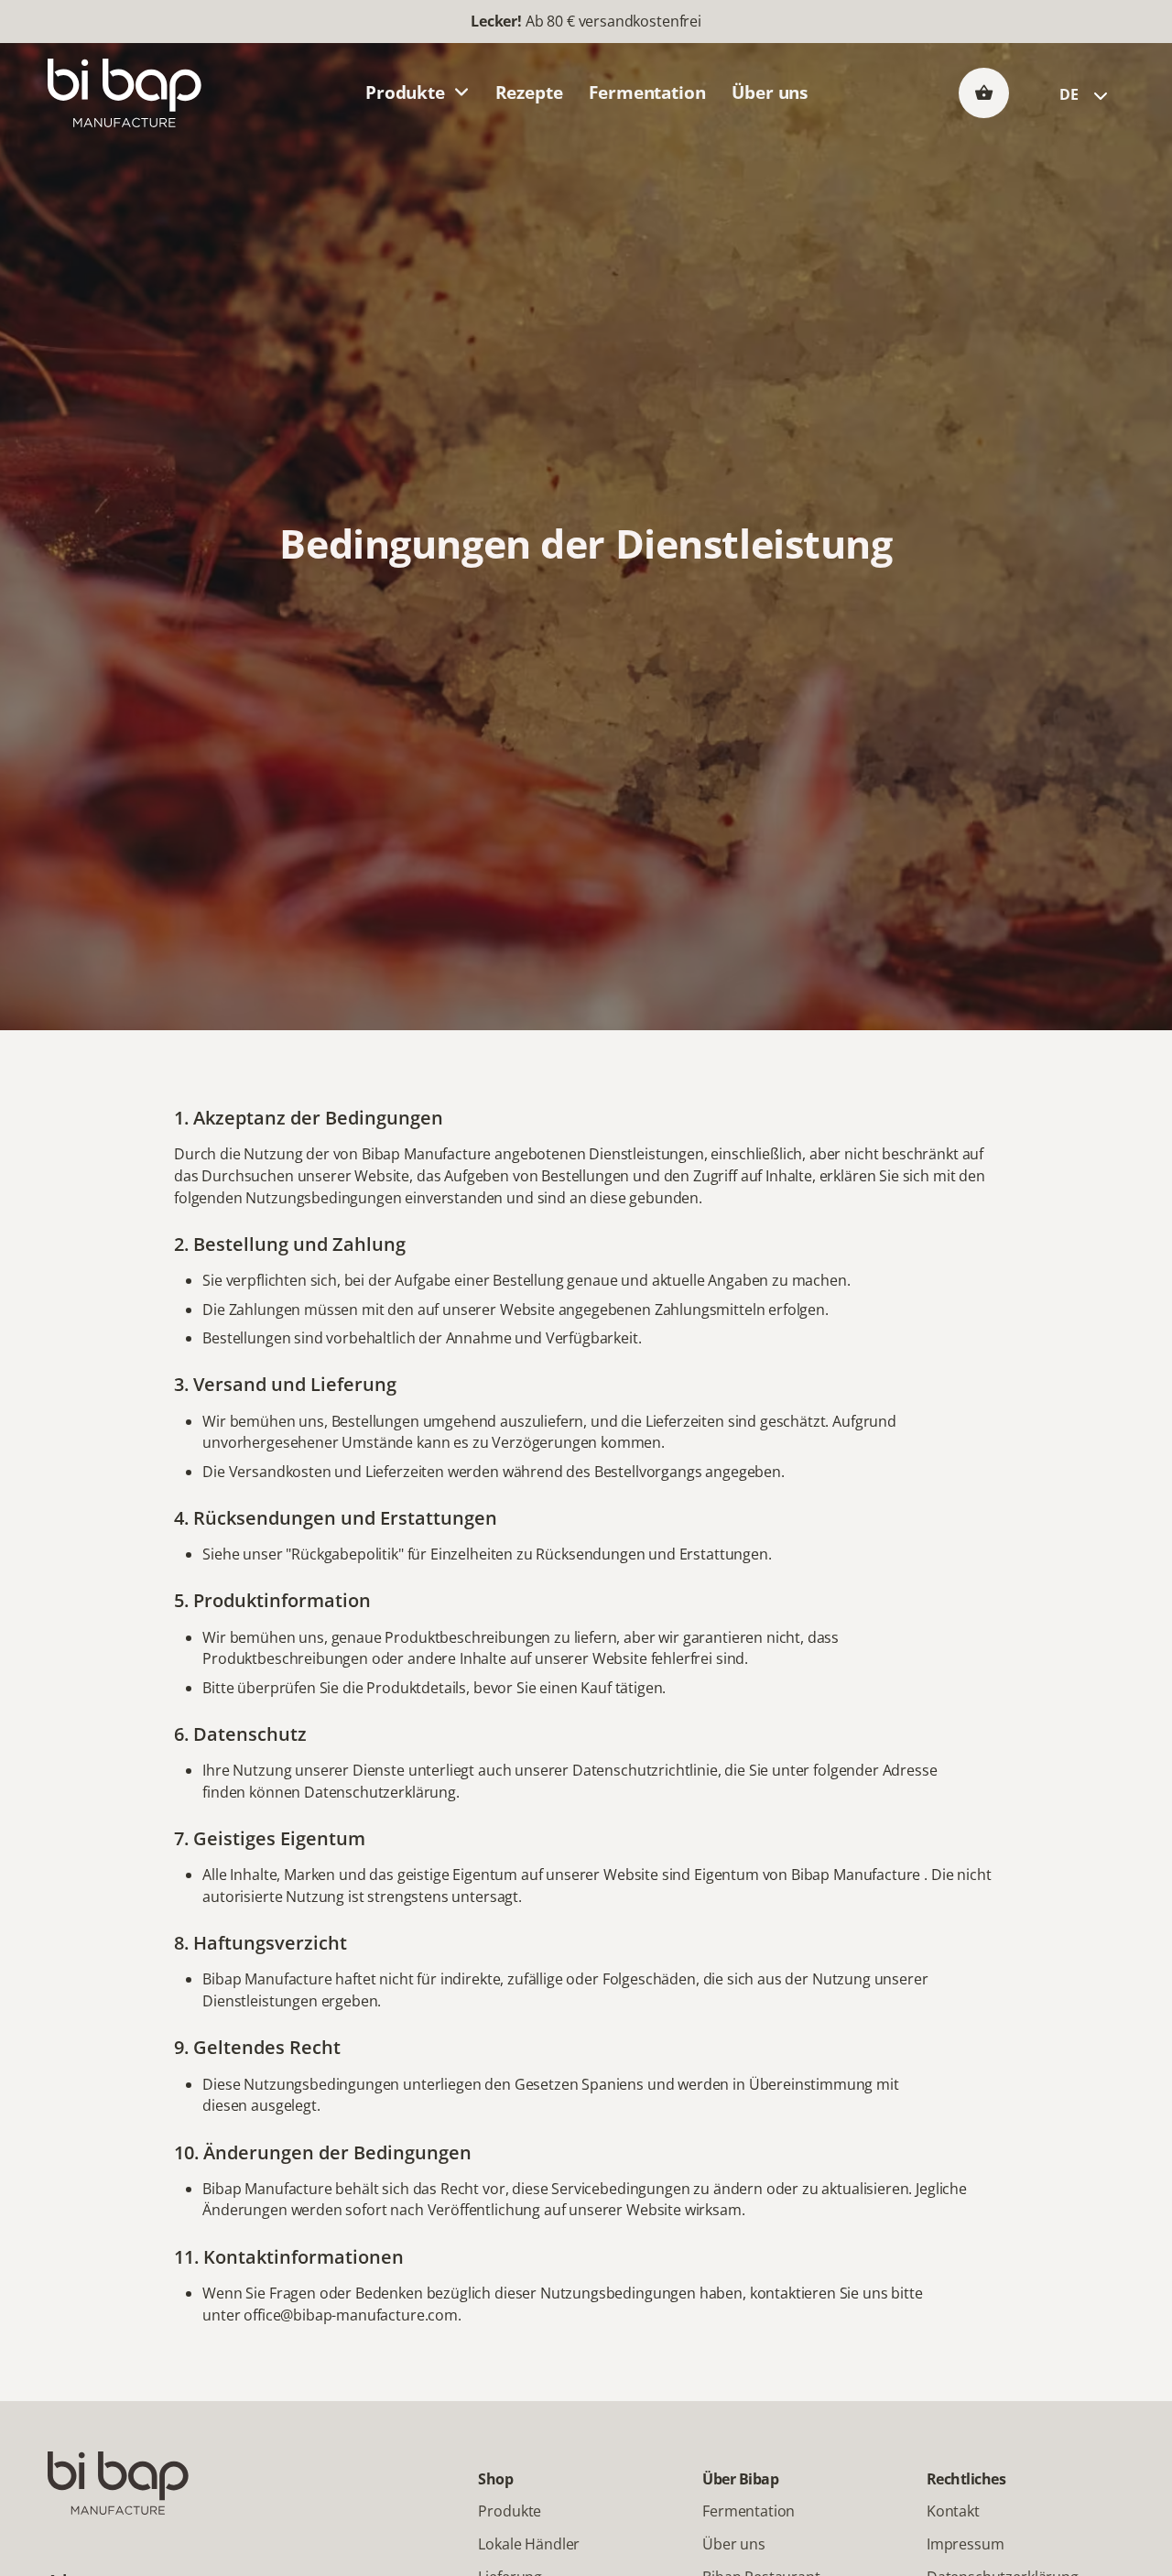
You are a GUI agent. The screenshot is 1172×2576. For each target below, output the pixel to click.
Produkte (405, 92)
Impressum (966, 2544)
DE (1069, 94)
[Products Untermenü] (461, 93)
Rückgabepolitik (345, 1554)
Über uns (770, 92)
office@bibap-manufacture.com (351, 2315)
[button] (984, 92)
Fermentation (647, 92)
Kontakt (953, 2511)
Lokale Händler (529, 2544)
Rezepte (529, 92)
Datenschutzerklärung (380, 1792)
